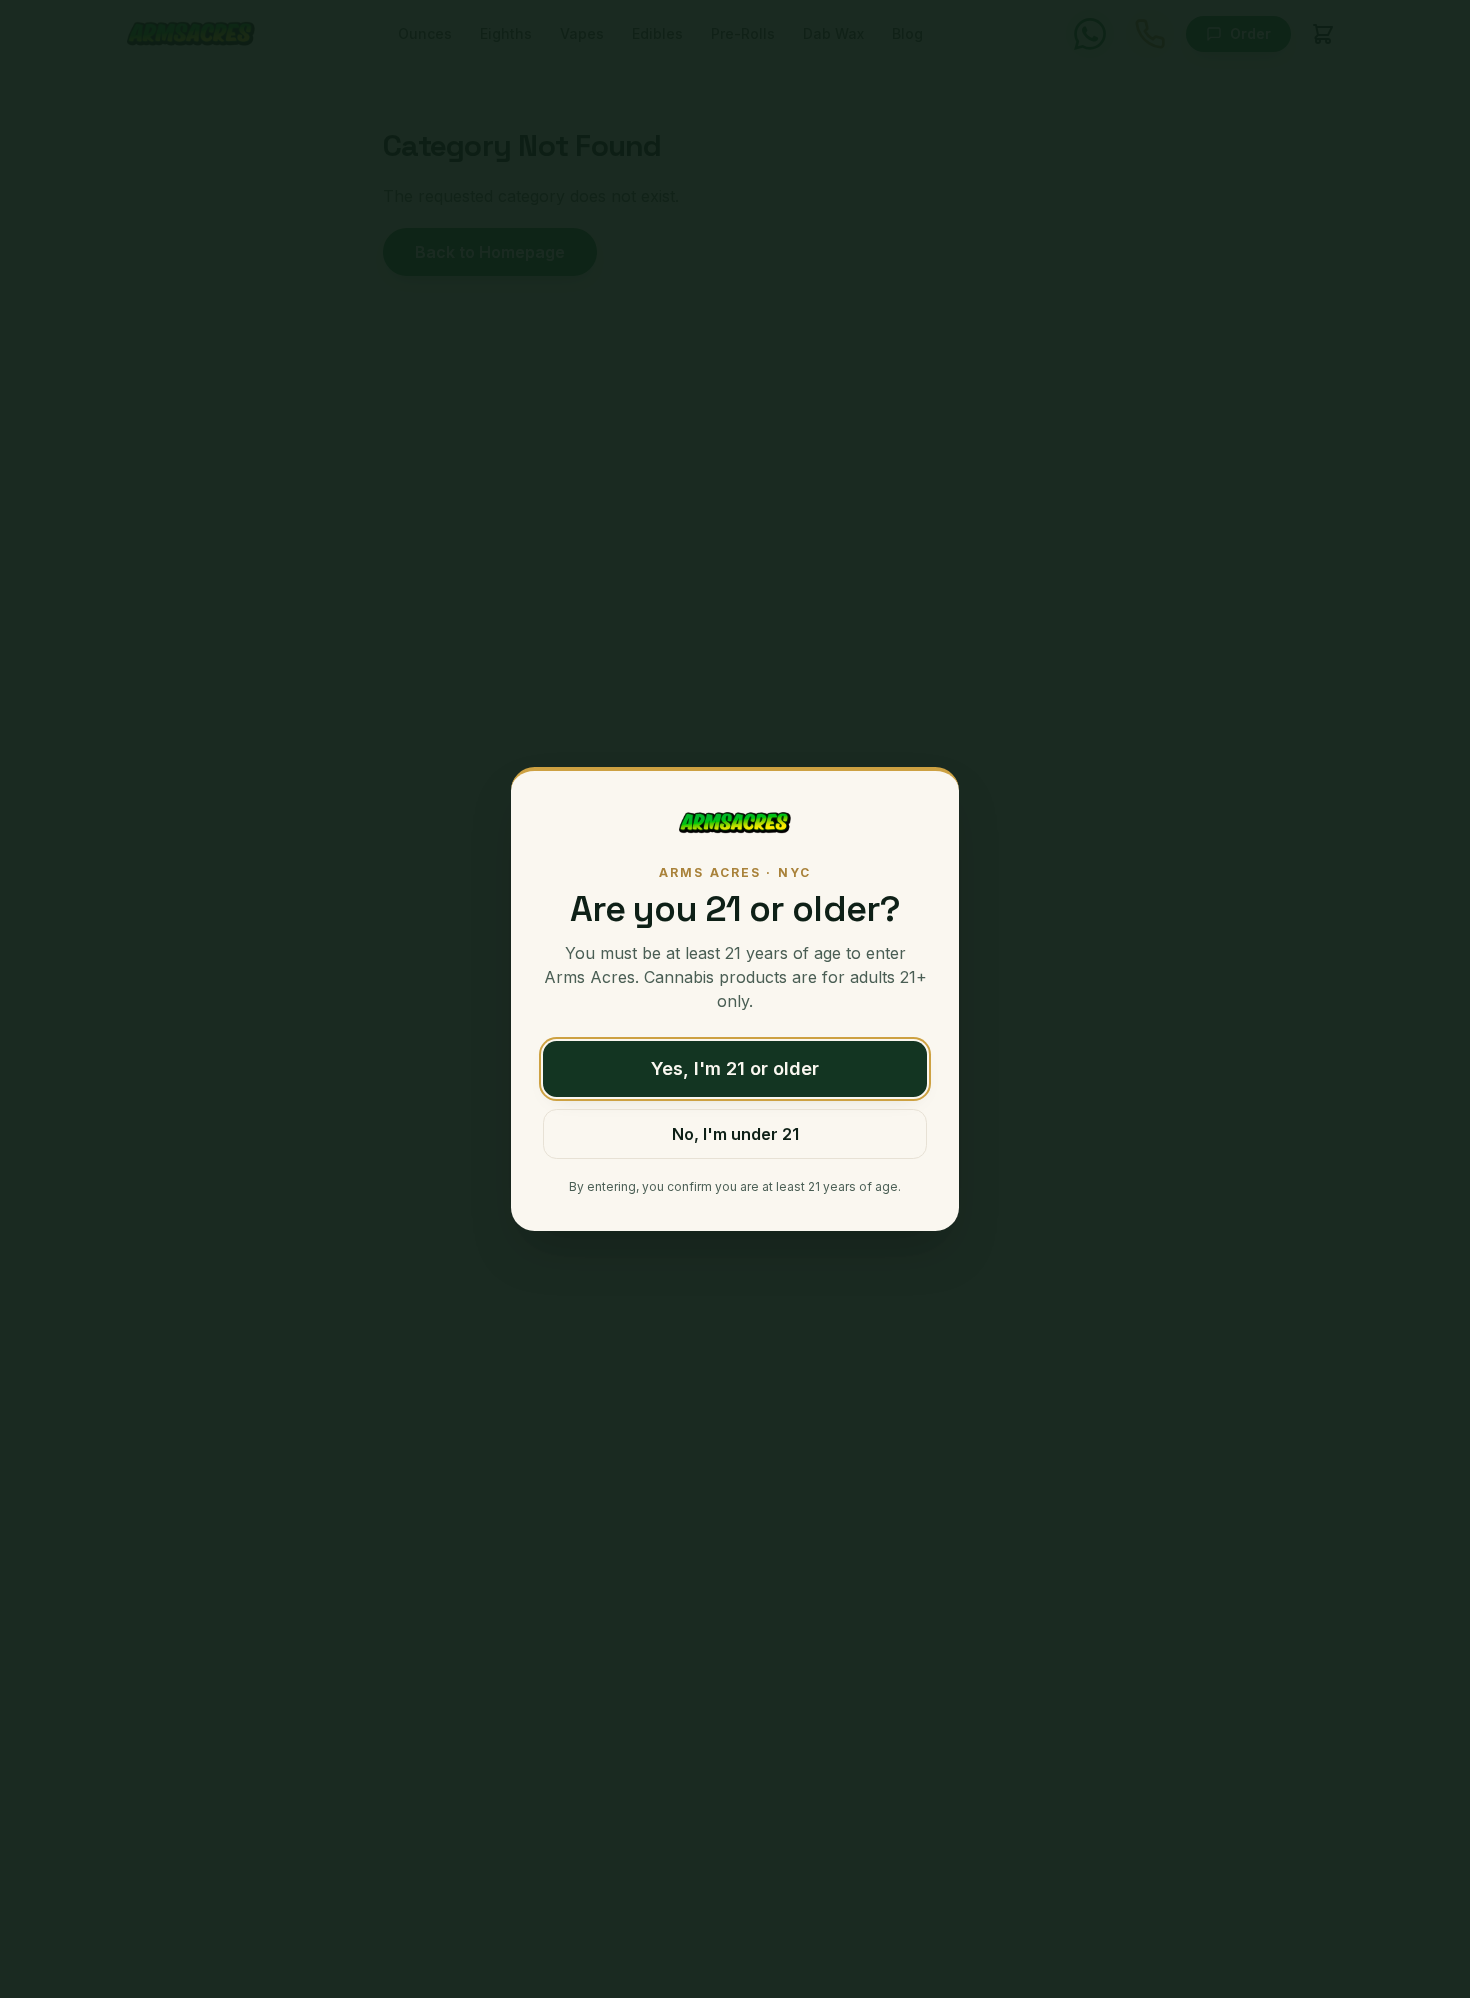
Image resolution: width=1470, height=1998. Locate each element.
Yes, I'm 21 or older (735, 1068)
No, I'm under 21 (735, 1134)
